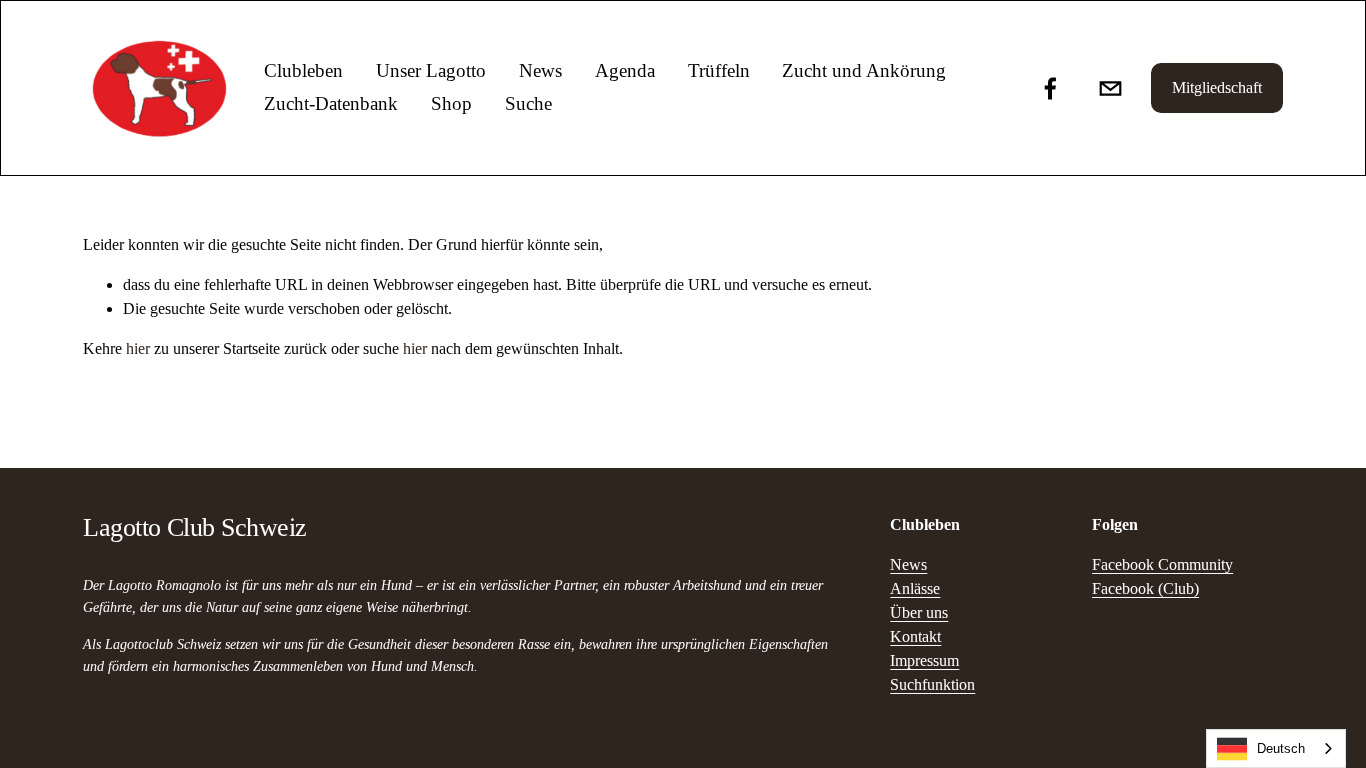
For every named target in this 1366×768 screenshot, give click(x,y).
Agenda (625, 70)
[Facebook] (1050, 88)
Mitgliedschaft (1217, 87)
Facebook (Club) (1145, 588)
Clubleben (303, 70)
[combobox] (1276, 748)
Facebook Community (1162, 564)
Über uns (919, 612)
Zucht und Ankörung (864, 70)
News (540, 70)
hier (138, 348)
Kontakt (915, 636)
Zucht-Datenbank (331, 103)
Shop (451, 103)
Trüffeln (719, 70)
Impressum (924, 660)
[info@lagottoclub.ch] (1110, 88)
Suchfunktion (932, 684)
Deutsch (1281, 748)
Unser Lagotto (431, 70)
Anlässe (915, 588)
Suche (528, 103)
